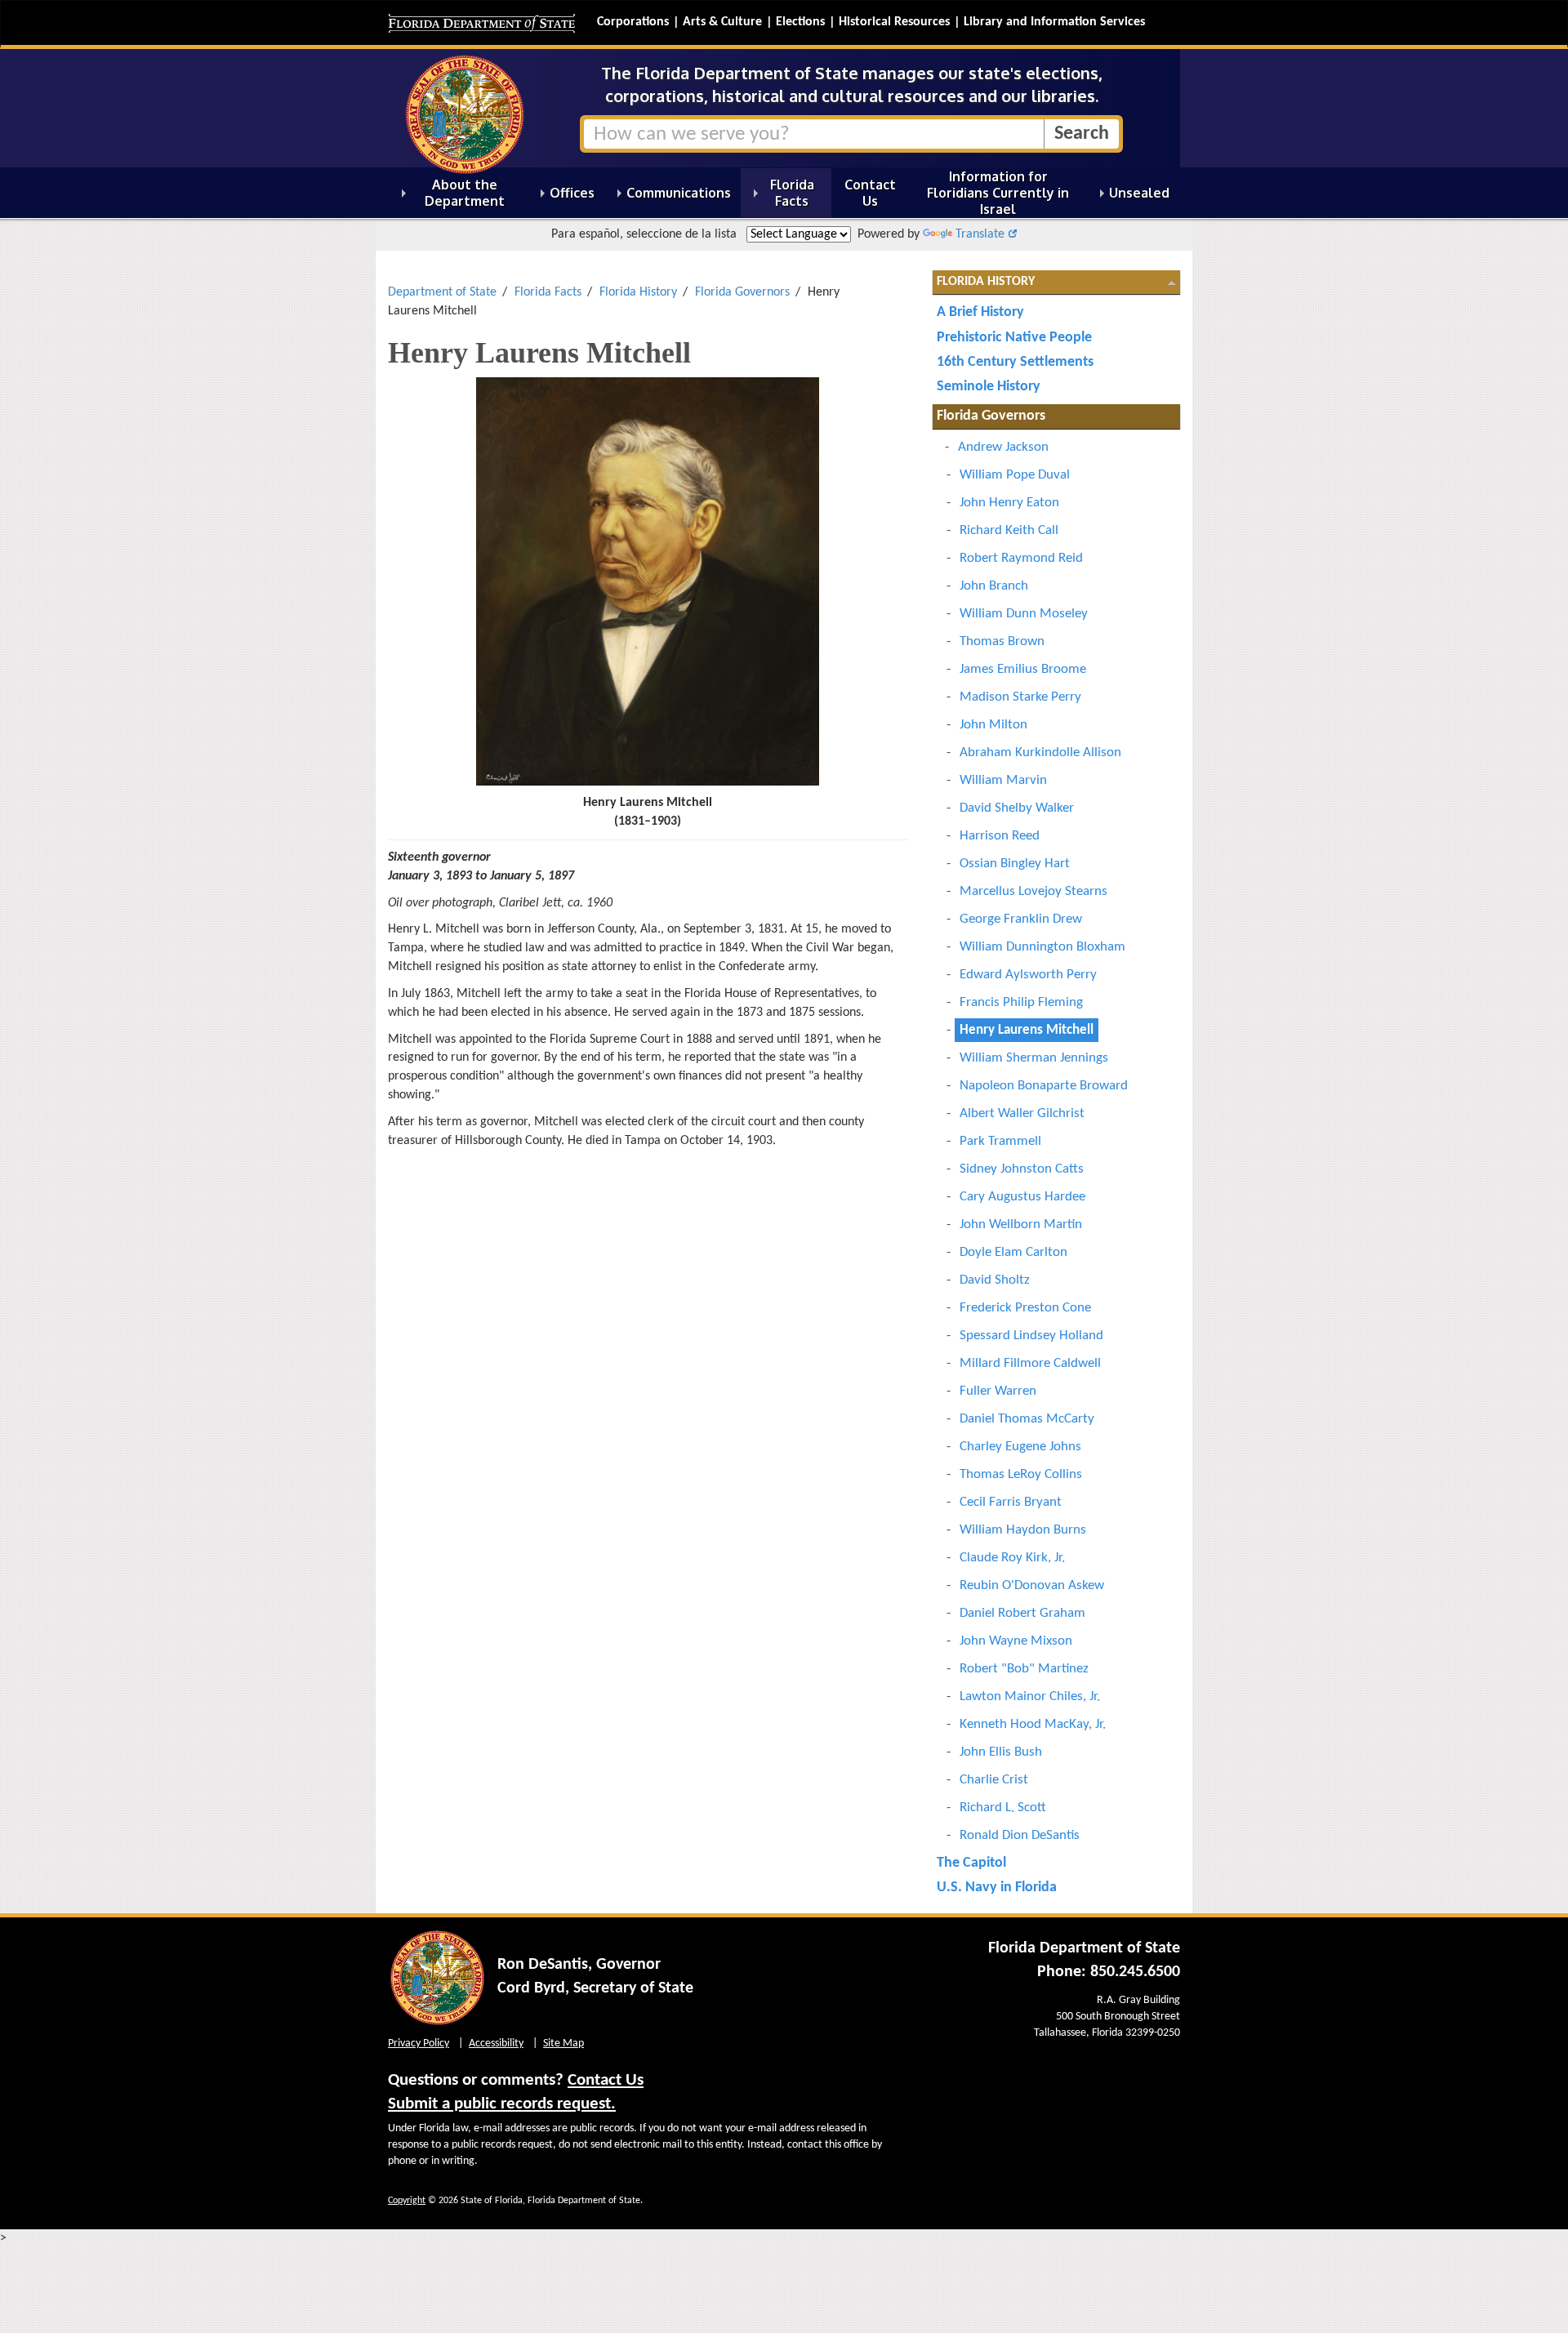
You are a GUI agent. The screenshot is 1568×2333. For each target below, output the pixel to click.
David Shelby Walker (1017, 808)
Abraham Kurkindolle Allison (1040, 752)
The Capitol (971, 1863)
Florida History (638, 292)
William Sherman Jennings (1034, 1058)
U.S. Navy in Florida (997, 1888)
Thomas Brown (1002, 641)
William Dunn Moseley (1024, 614)
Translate (980, 234)
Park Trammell (1000, 1141)
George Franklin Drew (1021, 919)
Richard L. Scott (1003, 1808)
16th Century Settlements (1015, 362)
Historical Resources (894, 22)
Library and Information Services (1054, 22)
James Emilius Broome (1023, 669)
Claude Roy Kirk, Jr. (1012, 1558)
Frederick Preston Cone (1025, 1308)
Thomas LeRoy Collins (1021, 1474)
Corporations (633, 22)
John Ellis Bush (1001, 1752)
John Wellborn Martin (1021, 1224)
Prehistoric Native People (1014, 338)
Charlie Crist (994, 1780)
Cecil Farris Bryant (1011, 1502)
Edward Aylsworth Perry (1028, 975)
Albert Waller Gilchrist (1022, 1113)
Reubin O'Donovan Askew (1032, 1585)
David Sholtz (995, 1280)
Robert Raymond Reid (1021, 558)
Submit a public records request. (502, 2104)
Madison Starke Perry (1020, 697)
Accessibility (496, 2044)
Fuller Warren (998, 1391)
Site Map (563, 2044)
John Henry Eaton (1009, 503)
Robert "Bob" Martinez (1024, 1669)
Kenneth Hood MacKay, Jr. (1033, 1724)
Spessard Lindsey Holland (1031, 1336)
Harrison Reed (1000, 836)
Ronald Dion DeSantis (1020, 1835)
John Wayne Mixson (1016, 1641)
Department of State (442, 292)
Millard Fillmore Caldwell (1030, 1363)
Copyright (407, 2201)
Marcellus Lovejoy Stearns (1033, 891)
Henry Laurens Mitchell (1027, 1030)
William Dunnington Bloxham (1042, 947)
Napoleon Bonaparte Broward (1044, 1086)
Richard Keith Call (1009, 530)
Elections (800, 22)
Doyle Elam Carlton (1013, 1252)
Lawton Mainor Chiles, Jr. (1030, 1696)
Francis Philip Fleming (1021, 1002)
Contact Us (606, 2080)
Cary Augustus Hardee (1022, 1197)
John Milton (993, 725)
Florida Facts (548, 292)
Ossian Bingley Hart (1015, 864)
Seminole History (989, 387)
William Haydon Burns (1023, 1530)
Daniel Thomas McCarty (1027, 1419)
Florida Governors (742, 292)
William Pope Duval (1015, 475)
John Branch (994, 586)
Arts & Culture (722, 22)
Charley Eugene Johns (1020, 1447)
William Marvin (1003, 780)
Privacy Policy (419, 2044)
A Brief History (980, 312)
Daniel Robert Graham (1022, 1613)
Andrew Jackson (1003, 447)
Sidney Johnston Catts (1022, 1169)
